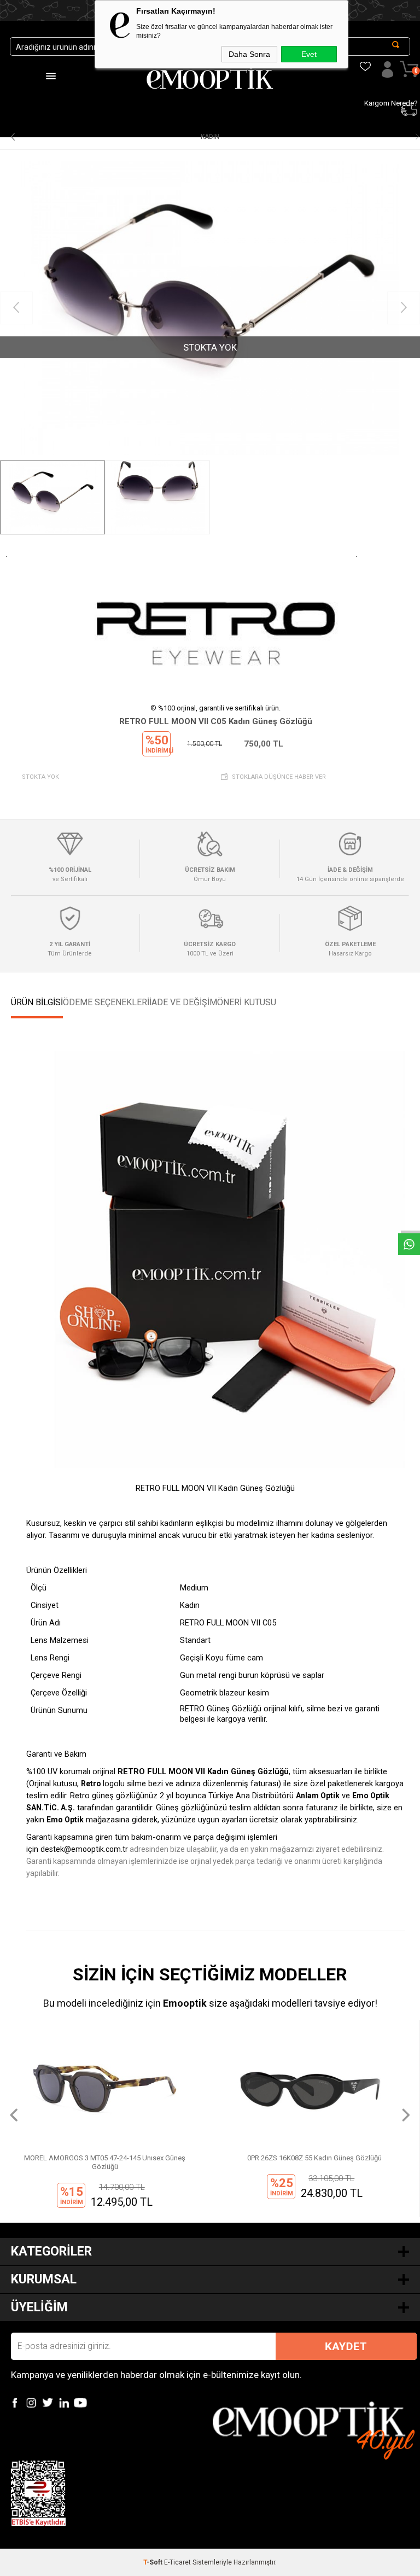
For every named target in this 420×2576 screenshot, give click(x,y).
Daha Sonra (249, 54)
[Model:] (215, 622)
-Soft (154, 2562)
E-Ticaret (177, 2562)
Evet (309, 54)
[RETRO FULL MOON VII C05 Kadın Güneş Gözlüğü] (210, 308)
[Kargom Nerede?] (361, 52)
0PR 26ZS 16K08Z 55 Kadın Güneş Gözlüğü (105, 2158)
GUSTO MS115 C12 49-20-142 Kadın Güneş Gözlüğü (315, 2158)
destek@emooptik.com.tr (84, 1849)
